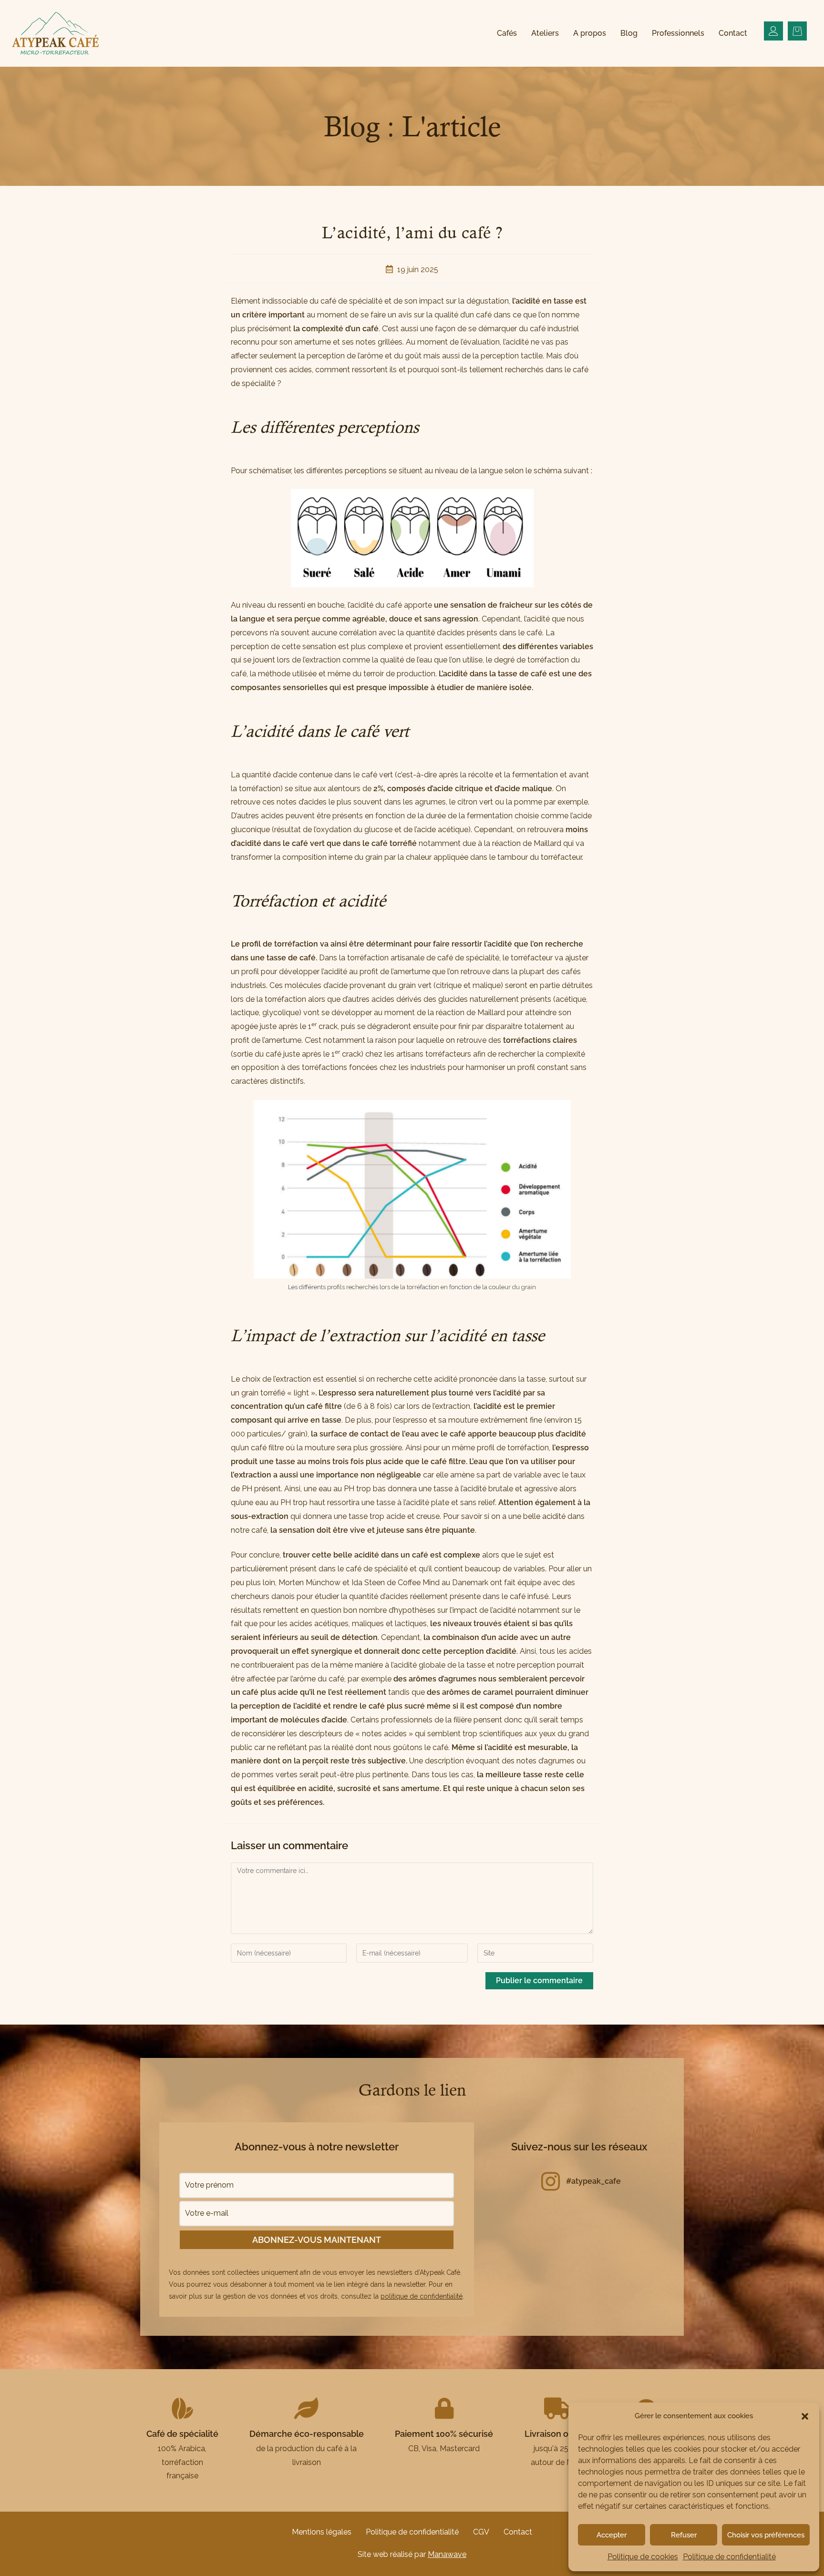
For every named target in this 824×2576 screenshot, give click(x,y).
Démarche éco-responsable (307, 2434)
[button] (805, 2416)
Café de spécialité (182, 2434)
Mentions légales (322, 2532)
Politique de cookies (643, 2557)
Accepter (612, 2535)
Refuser (684, 2535)
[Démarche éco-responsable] (306, 2408)
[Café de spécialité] (182, 2408)
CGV (481, 2532)
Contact (733, 33)
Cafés (507, 33)
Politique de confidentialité (729, 2557)
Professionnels (678, 33)
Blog (629, 33)
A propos (590, 33)
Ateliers (545, 33)
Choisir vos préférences (766, 2535)
